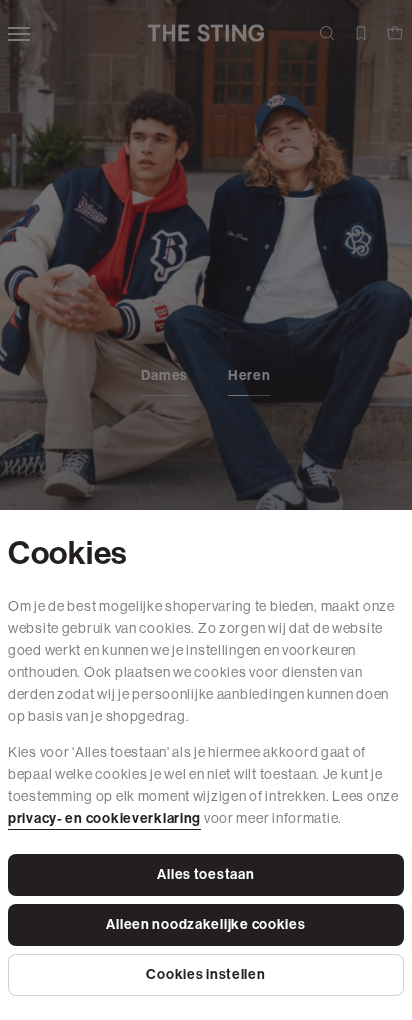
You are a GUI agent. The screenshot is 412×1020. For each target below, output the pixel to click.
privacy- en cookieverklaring (104, 818)
